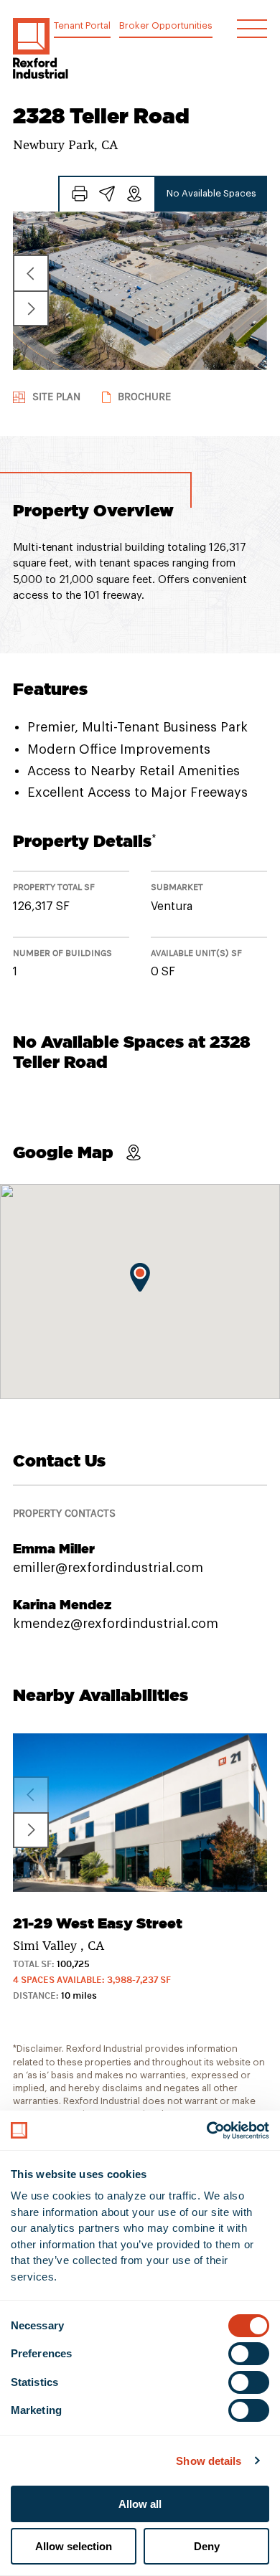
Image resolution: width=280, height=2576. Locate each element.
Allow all (140, 2504)
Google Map (63, 1152)
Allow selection (74, 2546)
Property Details (85, 841)
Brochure (144, 397)
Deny (207, 2546)
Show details (209, 2461)
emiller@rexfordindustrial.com (108, 1568)
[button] (41, 48)
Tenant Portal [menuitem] (82, 25)
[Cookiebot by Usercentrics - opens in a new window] (206, 2131)
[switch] (249, 2354)
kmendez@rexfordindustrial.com (116, 1624)
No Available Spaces (211, 193)
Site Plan (56, 397)
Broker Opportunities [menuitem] (166, 25)
